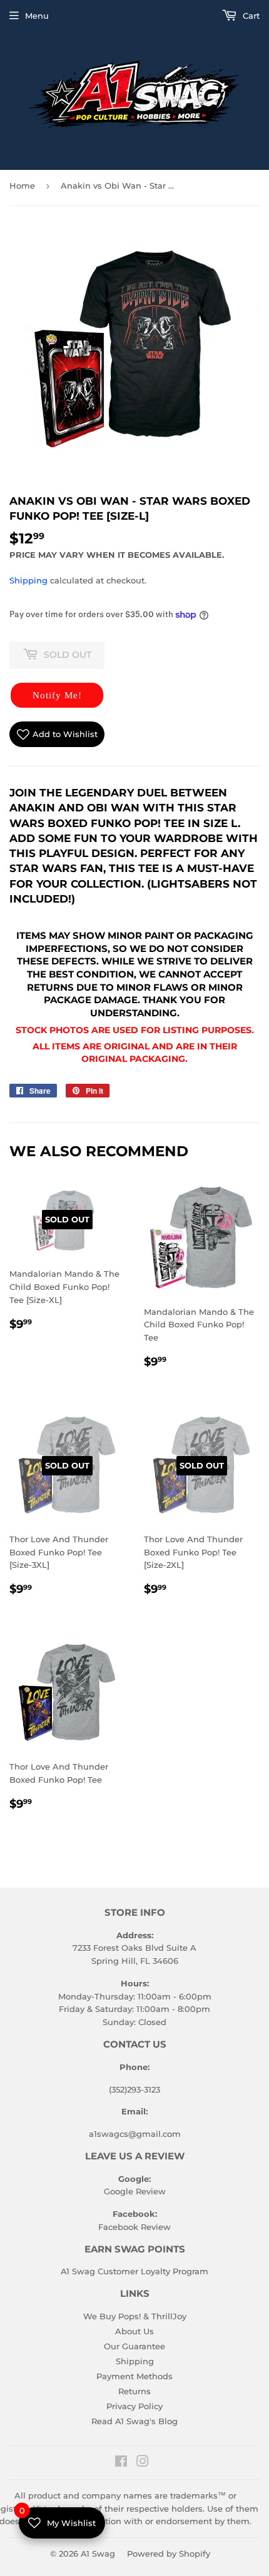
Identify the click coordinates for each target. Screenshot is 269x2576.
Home (22, 186)
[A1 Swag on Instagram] (143, 2463)
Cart (250, 16)
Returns (134, 2391)
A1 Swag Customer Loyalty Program (134, 2271)
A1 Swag (98, 2554)
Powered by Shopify (169, 2554)
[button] (57, 695)
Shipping (28, 580)
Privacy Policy (134, 2406)
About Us (134, 2331)
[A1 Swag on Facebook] (121, 2463)
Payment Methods (134, 2376)
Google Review (135, 2191)
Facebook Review (134, 2227)
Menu (37, 16)
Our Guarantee (134, 2346)
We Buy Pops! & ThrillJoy (135, 2316)
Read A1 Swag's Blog (134, 2421)
